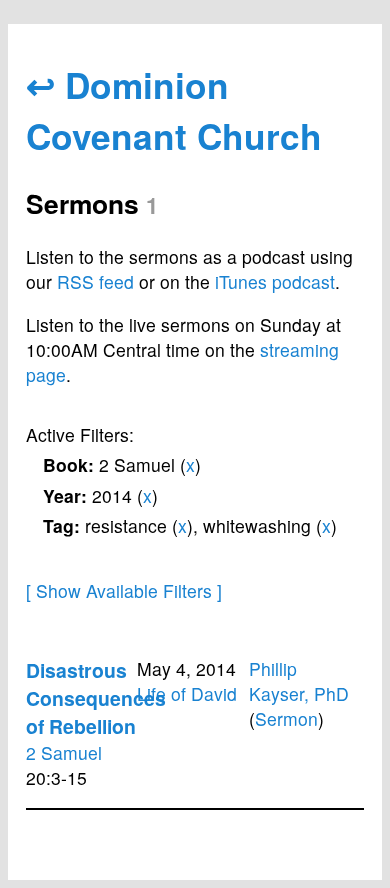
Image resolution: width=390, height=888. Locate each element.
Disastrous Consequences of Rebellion (96, 698)
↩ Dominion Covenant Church (174, 110)
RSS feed (95, 281)
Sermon (286, 718)
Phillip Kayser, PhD (299, 681)
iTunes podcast (275, 281)
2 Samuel (64, 752)
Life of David (187, 693)
